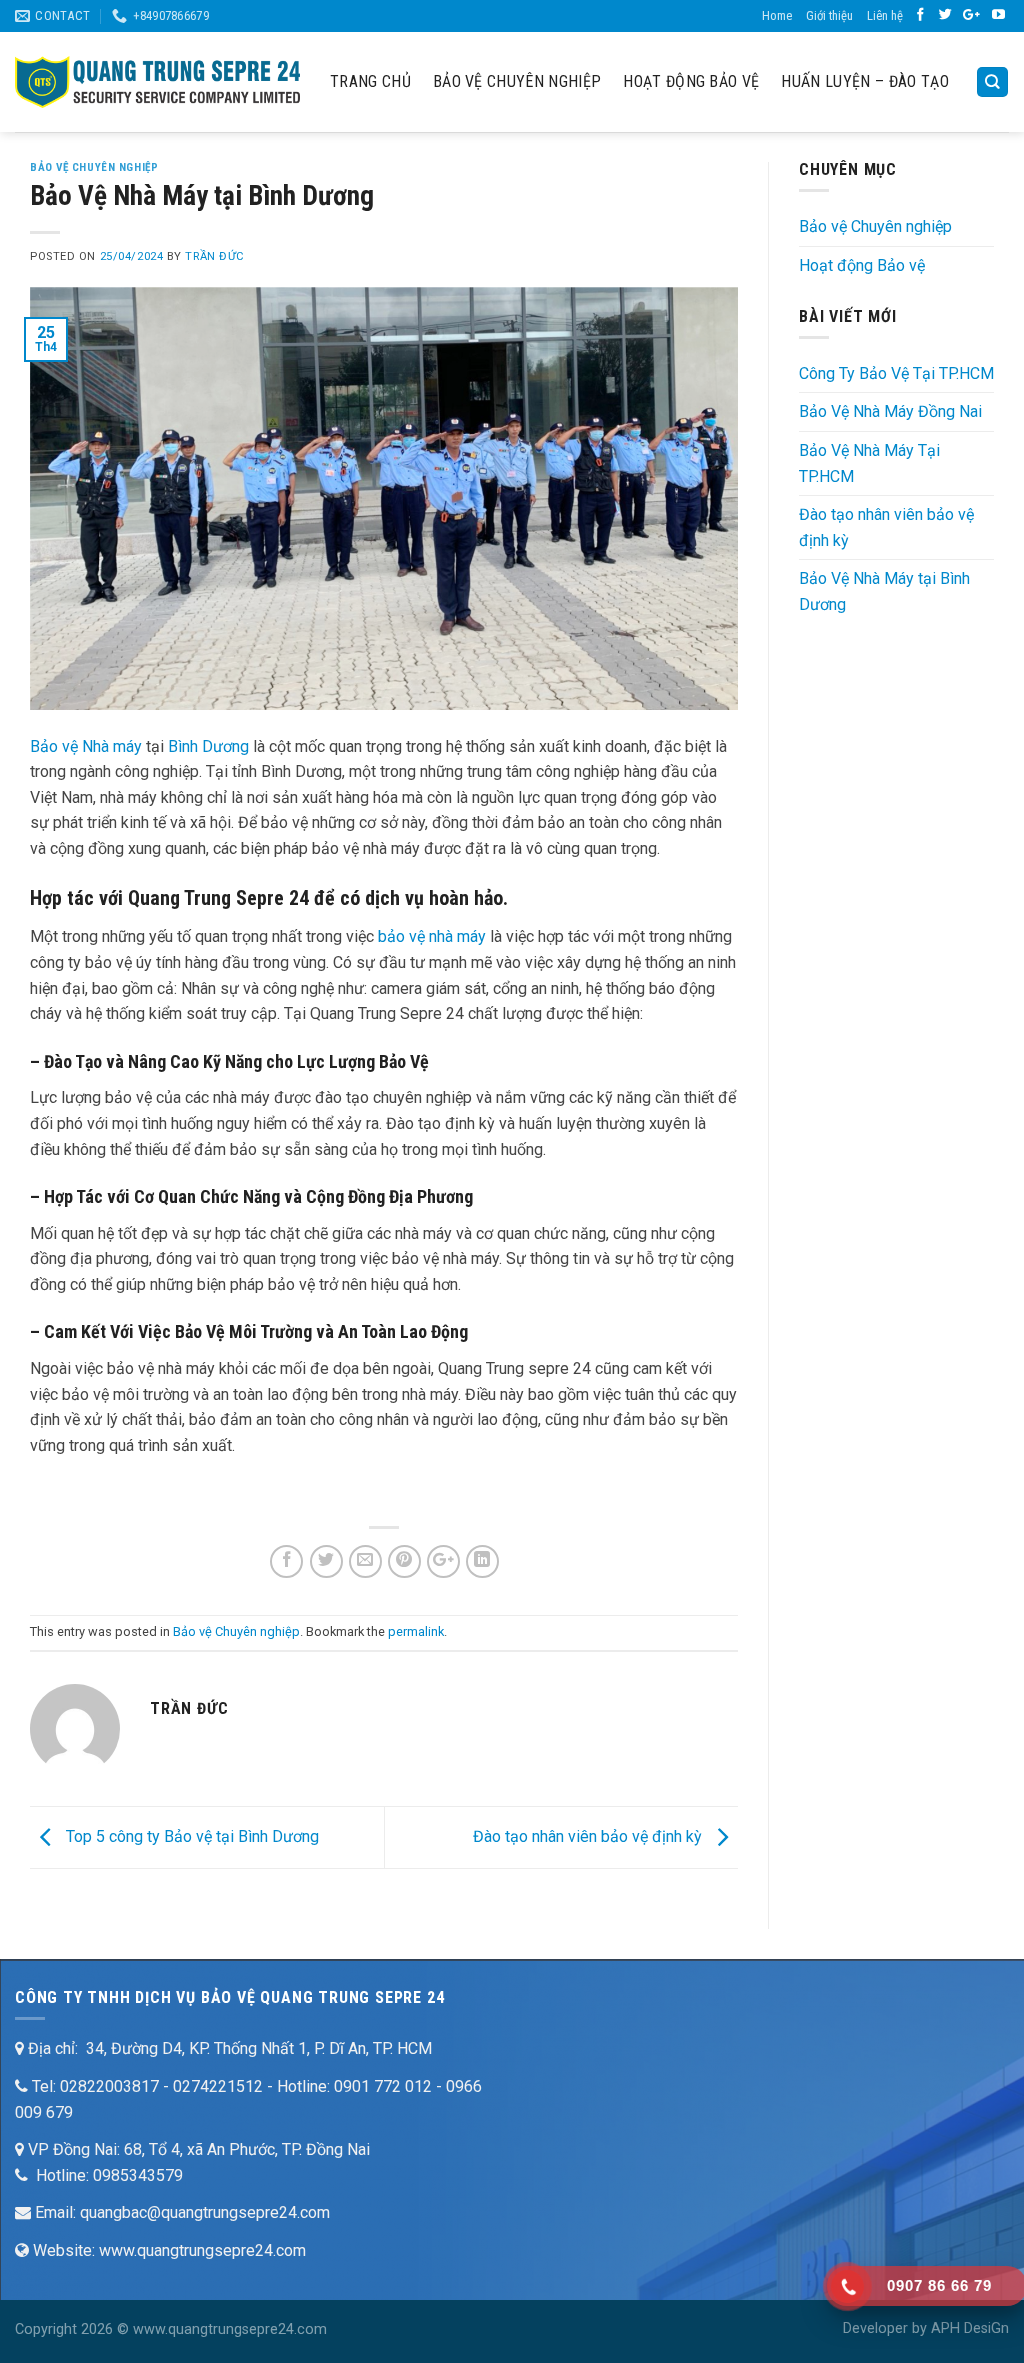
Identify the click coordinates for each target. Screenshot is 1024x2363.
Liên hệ (885, 15)
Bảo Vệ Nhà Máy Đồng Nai (890, 411)
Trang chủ (370, 81)
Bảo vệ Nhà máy (86, 746)
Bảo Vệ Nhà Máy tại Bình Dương (884, 591)
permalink (416, 1631)
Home (777, 15)
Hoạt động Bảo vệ (691, 81)
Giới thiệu (829, 15)
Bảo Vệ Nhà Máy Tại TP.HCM (869, 463)
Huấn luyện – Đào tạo (864, 81)
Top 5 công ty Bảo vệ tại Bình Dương (190, 1836)
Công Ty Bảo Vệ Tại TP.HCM (896, 373)
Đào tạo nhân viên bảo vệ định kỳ (589, 1836)
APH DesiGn (970, 2328)
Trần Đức (214, 256)
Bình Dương (208, 746)
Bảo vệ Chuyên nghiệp (517, 81)
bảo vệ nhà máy (432, 936)
